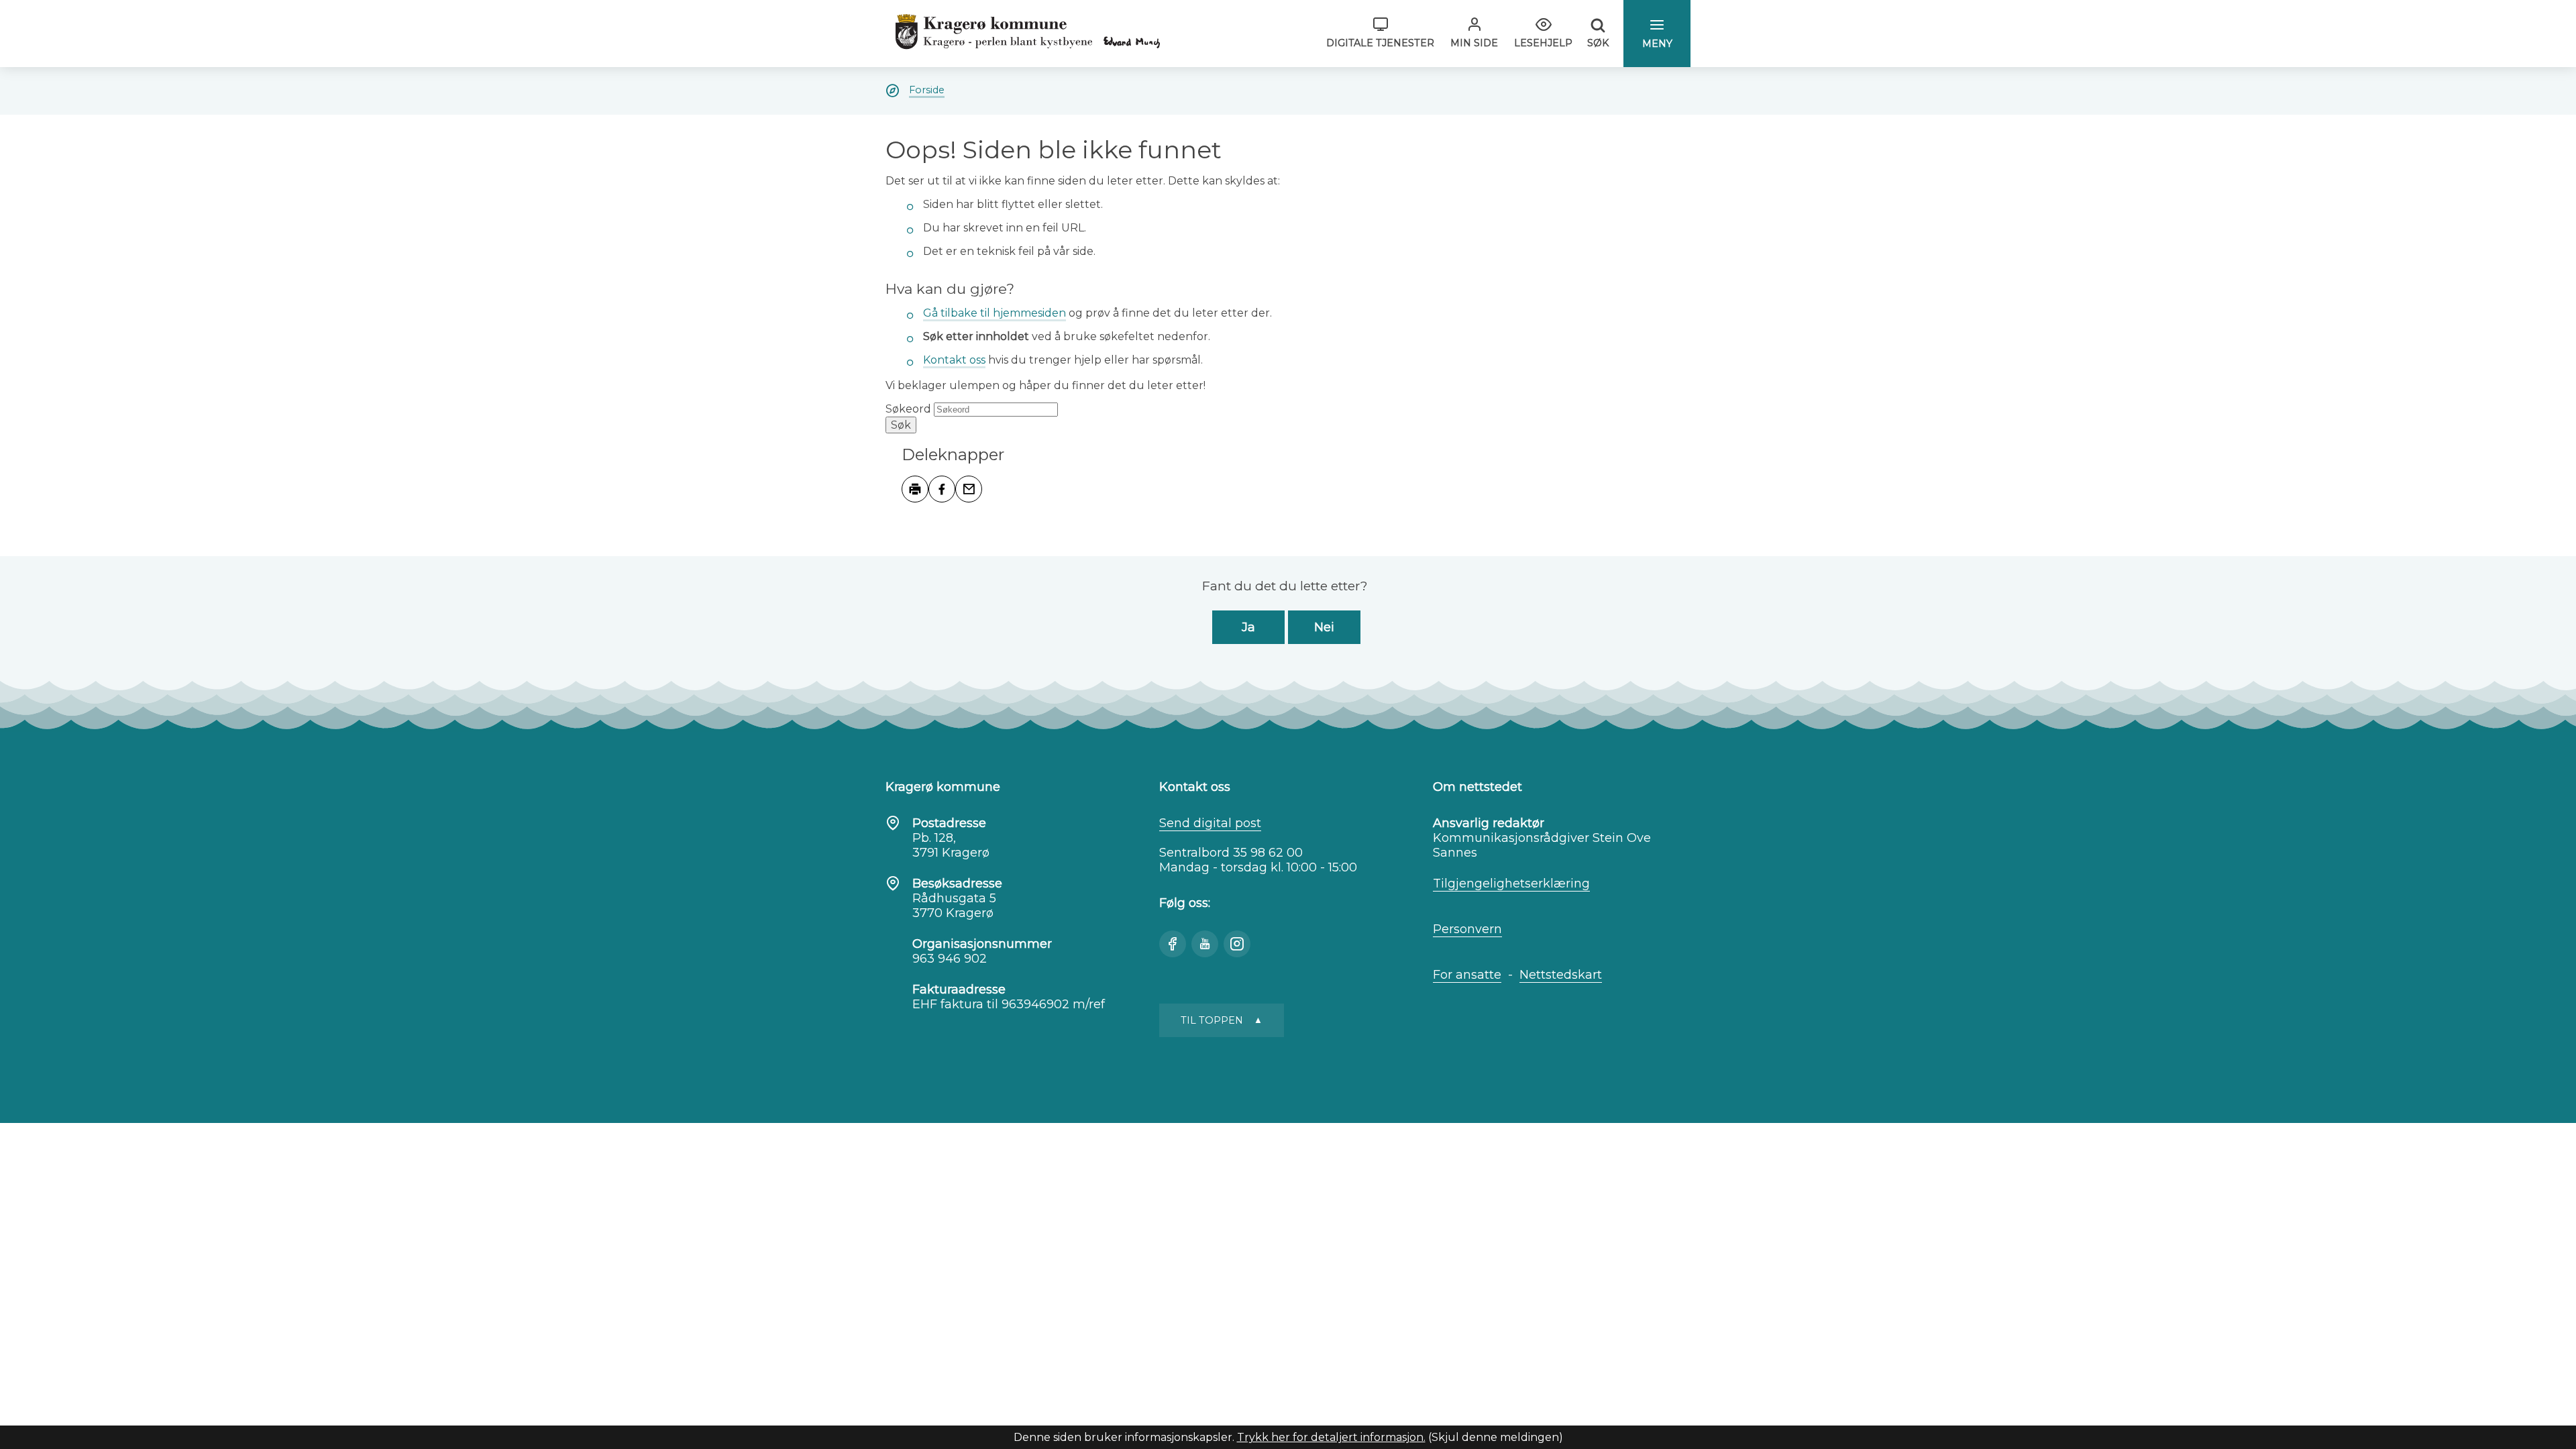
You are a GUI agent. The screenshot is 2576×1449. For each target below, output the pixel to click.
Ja (1248, 627)
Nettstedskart (1561, 975)
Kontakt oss (954, 360)
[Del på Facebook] (942, 489)
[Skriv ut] (915, 489)
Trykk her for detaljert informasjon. (1331, 1437)
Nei (1324, 627)
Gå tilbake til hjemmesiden (995, 313)
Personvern (1467, 929)
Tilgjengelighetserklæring (1511, 883)
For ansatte (1467, 975)
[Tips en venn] (969, 489)
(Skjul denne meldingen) (1496, 1437)
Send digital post (1210, 823)
